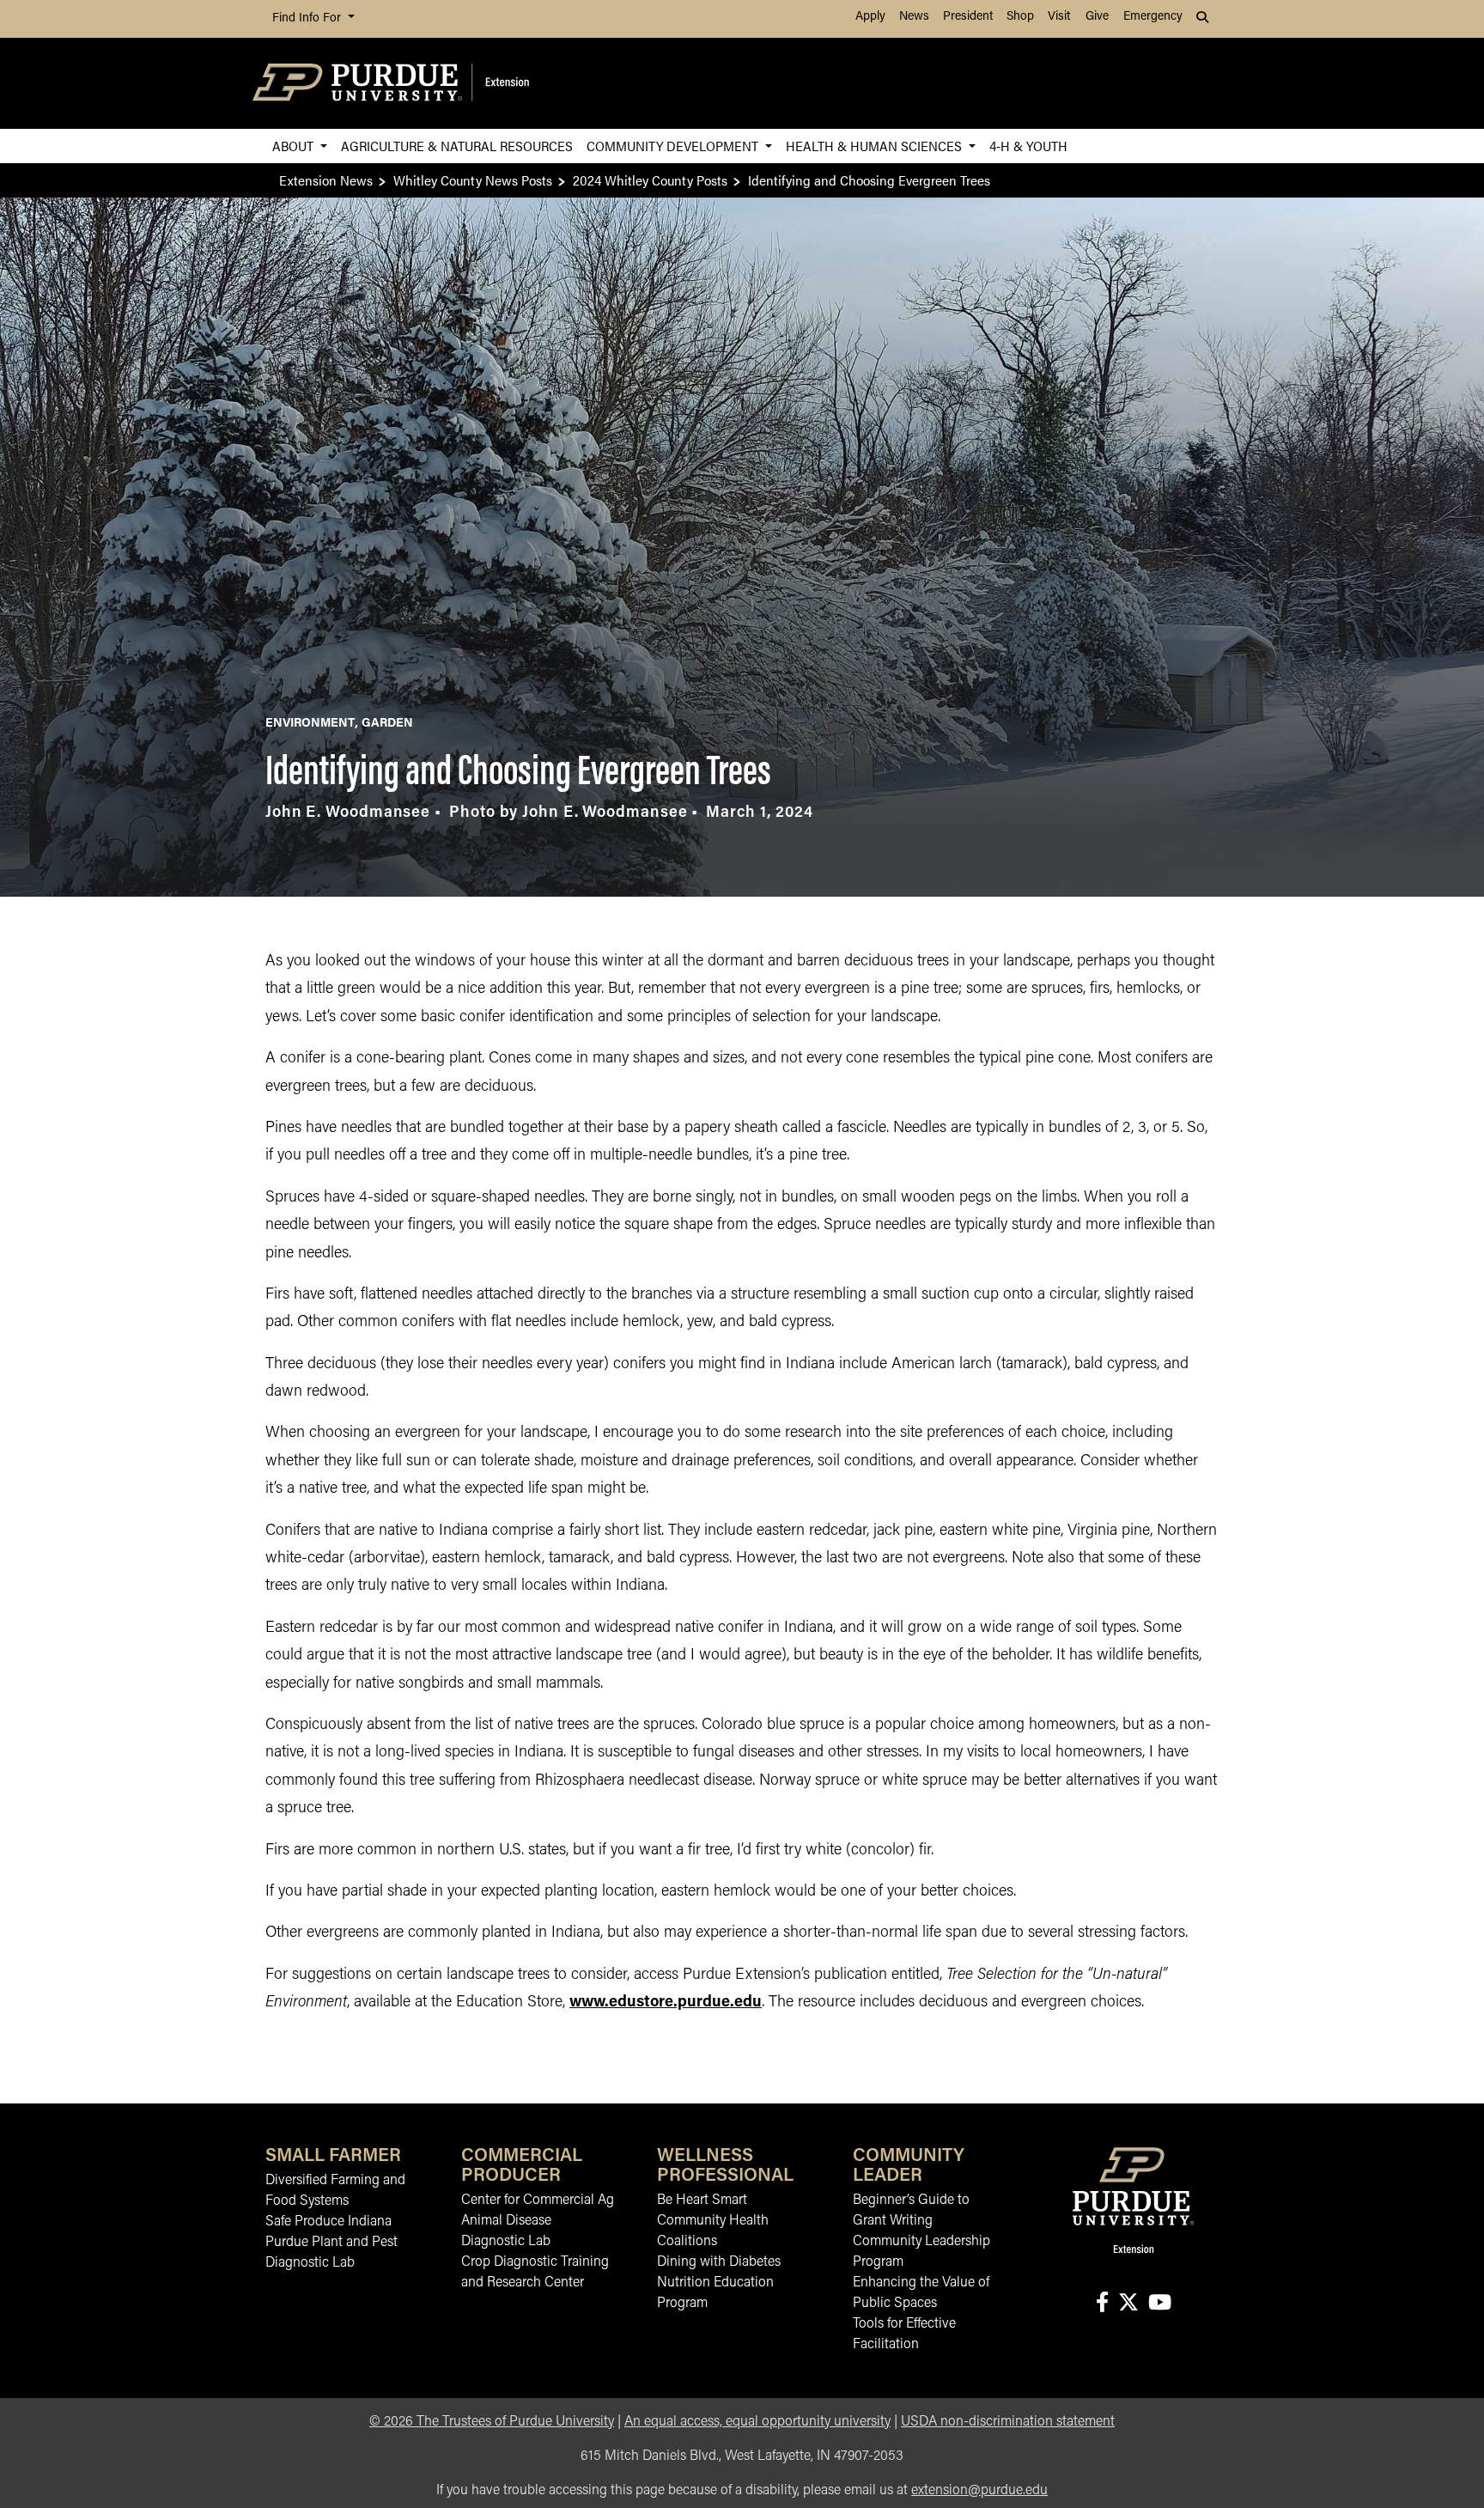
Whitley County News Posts (473, 180)
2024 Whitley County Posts (650, 180)
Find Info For (308, 18)
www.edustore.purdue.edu (666, 2003)
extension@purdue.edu (979, 2491)
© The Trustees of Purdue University (492, 2422)
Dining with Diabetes (719, 2262)
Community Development (674, 146)
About (295, 146)
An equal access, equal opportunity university (757, 2422)
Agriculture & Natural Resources (457, 146)
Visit (1059, 17)
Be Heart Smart (702, 2201)
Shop (1020, 17)
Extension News (326, 180)
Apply (870, 17)
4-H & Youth (1028, 146)
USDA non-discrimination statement (1008, 2422)
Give (1097, 17)
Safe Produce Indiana (328, 2222)
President (968, 17)
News (914, 17)
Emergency (1153, 17)
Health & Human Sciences (876, 146)
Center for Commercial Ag (538, 2201)
